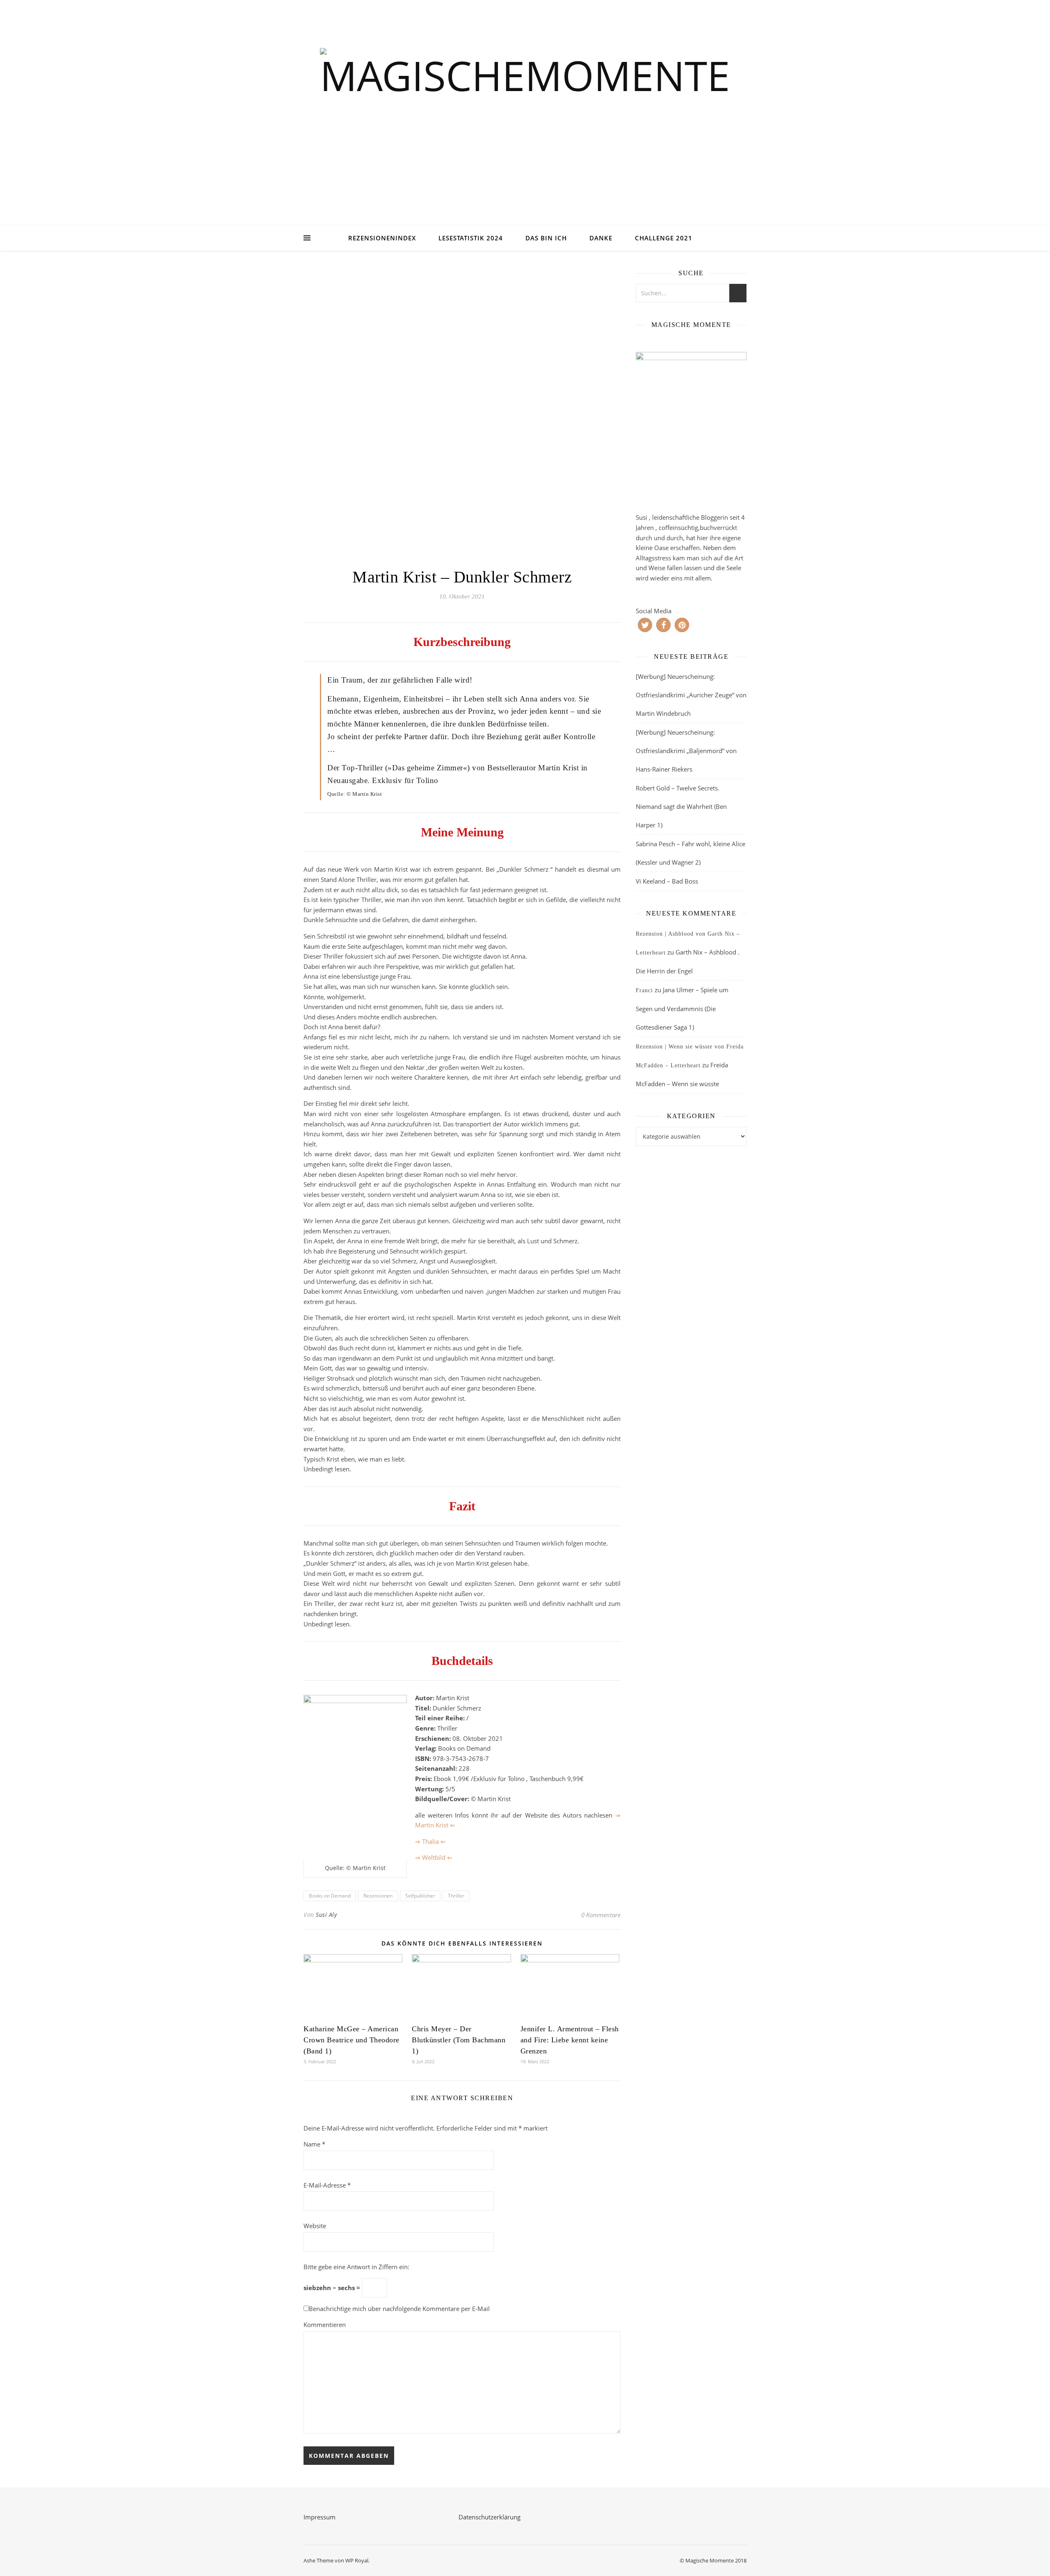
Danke (601, 238)
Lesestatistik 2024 (471, 238)
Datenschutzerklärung (490, 2517)
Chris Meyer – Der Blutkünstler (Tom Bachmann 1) (459, 2040)
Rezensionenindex (382, 238)
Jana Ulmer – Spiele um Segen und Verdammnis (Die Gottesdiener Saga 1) (682, 1008)
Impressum (320, 2517)
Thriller (456, 1896)
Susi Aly (326, 1915)
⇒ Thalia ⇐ (430, 1841)
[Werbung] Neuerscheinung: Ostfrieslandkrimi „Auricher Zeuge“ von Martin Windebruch (691, 695)
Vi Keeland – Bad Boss (667, 881)
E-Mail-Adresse (327, 2185)
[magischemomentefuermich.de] (525, 123)
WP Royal (357, 2560)
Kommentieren (325, 2325)
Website (315, 2226)
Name (314, 2144)
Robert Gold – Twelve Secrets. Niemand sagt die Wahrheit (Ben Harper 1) (681, 806)
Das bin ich (546, 238)
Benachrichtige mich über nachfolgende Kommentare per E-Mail (399, 2309)
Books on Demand (330, 1896)
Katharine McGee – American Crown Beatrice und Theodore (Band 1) (352, 2040)
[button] (645, 625)
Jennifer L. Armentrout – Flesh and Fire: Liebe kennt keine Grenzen (570, 2040)
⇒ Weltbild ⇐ (434, 1857)
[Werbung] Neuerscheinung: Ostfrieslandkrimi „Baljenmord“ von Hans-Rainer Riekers (686, 751)
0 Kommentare (601, 1915)
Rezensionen (378, 1896)
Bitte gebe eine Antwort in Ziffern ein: (356, 2267)
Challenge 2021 (664, 238)
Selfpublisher (420, 1896)
